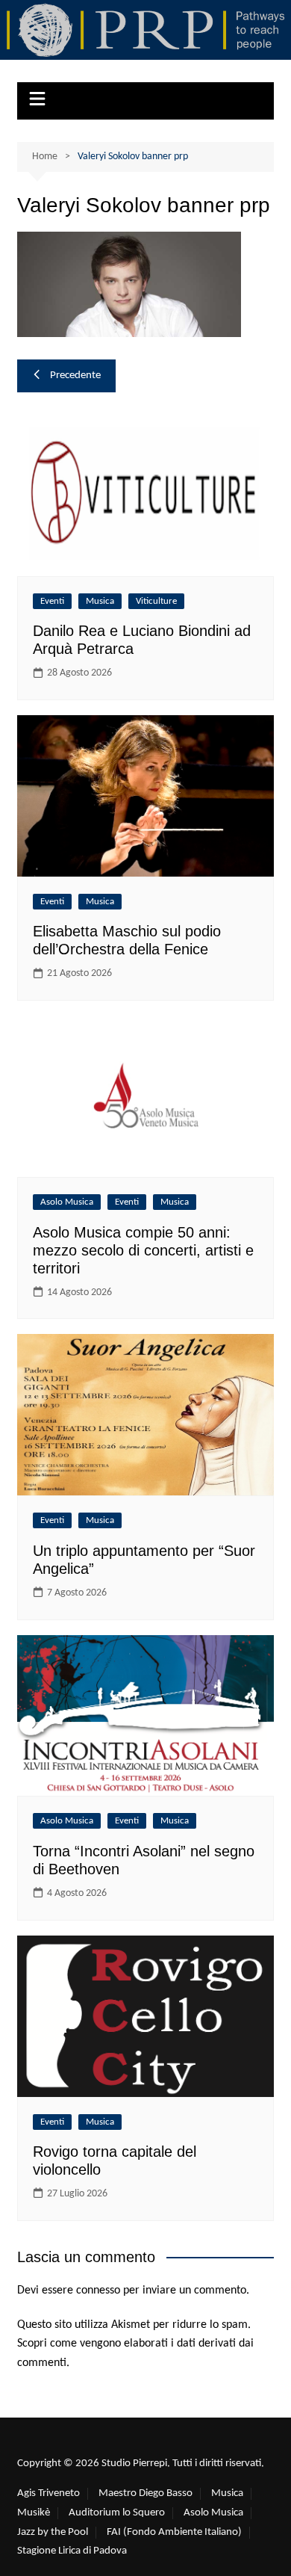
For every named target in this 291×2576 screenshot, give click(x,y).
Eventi (52, 601)
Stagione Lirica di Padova (72, 2551)
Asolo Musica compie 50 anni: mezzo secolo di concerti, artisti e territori (143, 1250)
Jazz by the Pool (53, 2532)
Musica (100, 601)
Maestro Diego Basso (145, 2493)
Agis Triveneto (48, 2493)
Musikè (34, 2513)
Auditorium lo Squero (117, 2513)
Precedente (75, 376)
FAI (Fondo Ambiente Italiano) (174, 2532)
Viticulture (156, 601)
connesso (98, 2291)
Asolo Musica (67, 1202)
